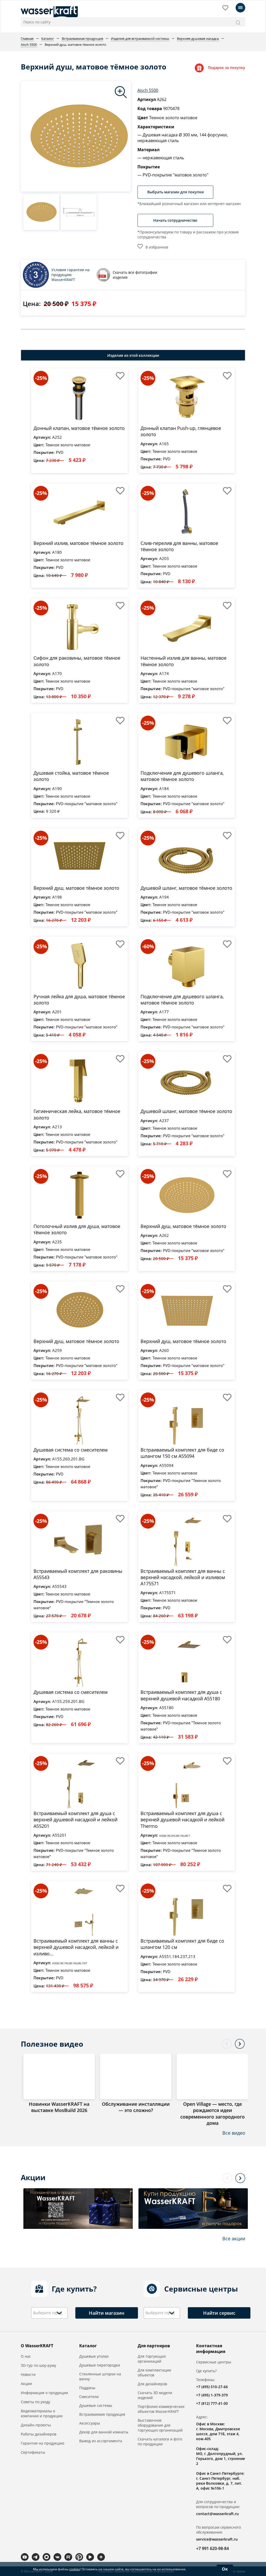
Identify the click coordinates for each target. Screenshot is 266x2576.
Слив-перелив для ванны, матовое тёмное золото (179, 546)
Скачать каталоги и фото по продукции (160, 2441)
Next (240, 2044)
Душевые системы (96, 2405)
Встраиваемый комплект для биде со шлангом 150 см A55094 (182, 1453)
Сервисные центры (214, 2362)
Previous (227, 2044)
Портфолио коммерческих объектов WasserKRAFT (161, 2409)
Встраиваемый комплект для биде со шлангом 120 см (182, 1944)
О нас (26, 2356)
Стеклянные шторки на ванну (100, 2376)
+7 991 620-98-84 (212, 2548)
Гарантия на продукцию (43, 2443)
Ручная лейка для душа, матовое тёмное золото (79, 1000)
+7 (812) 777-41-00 (212, 2403)
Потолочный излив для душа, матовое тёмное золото (77, 1229)
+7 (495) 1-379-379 (212, 2395)
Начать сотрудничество (175, 220)
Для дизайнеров (152, 2384)
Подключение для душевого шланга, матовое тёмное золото (182, 776)
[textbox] (49, 2313)
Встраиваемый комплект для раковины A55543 (78, 1574)
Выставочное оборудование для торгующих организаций (160, 2425)
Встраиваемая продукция (102, 2414)
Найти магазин (107, 2313)
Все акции (234, 2238)
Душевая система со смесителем (71, 1450)
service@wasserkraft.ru (217, 2539)
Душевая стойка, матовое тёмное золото (71, 776)
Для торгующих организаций (152, 2359)
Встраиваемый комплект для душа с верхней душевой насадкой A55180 (181, 1695)
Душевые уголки (94, 2356)
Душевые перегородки (100, 2365)
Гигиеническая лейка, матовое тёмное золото (77, 1114)
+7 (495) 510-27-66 (212, 2387)
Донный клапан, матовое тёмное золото (79, 428)
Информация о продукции (44, 2393)
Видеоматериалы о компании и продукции (42, 2413)
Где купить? (206, 2371)
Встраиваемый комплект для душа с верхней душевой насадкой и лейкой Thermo (182, 1820)
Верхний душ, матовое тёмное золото (76, 888)
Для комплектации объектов (154, 2373)
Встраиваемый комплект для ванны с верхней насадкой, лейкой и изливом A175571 (183, 1577)
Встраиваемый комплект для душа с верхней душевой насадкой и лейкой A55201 (75, 1820)
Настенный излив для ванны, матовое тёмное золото (184, 661)
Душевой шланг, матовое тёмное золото (186, 888)
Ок (225, 2569)
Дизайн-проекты (36, 2425)
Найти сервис (219, 2313)
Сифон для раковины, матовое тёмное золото (77, 661)
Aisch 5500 (148, 90)
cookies (75, 2569)
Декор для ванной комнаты (104, 2432)
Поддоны (87, 2388)
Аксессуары (90, 2423)
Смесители (89, 2397)
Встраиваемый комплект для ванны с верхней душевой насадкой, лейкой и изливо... (76, 1947)
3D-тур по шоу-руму (38, 2365)
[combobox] (49, 2313)
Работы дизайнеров (39, 2434)
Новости (28, 2374)
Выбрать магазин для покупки (175, 192)
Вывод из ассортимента (101, 2441)
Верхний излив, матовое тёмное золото (78, 543)
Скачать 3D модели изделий (155, 2395)
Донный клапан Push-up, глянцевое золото (181, 431)
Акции (26, 2384)
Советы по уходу (35, 2402)
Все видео (234, 2133)
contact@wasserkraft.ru (217, 2514)
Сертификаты (33, 2452)
